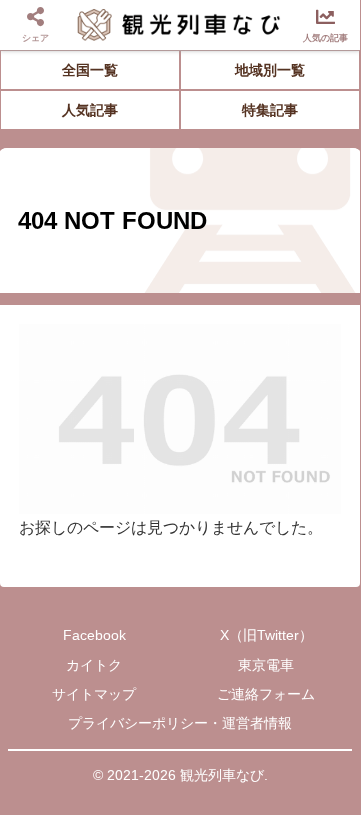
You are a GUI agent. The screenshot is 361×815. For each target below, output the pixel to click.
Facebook (94, 635)
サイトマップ (94, 694)
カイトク (94, 665)
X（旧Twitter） (266, 635)
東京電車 (266, 665)
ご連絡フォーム (266, 694)
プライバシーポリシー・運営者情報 (180, 723)
